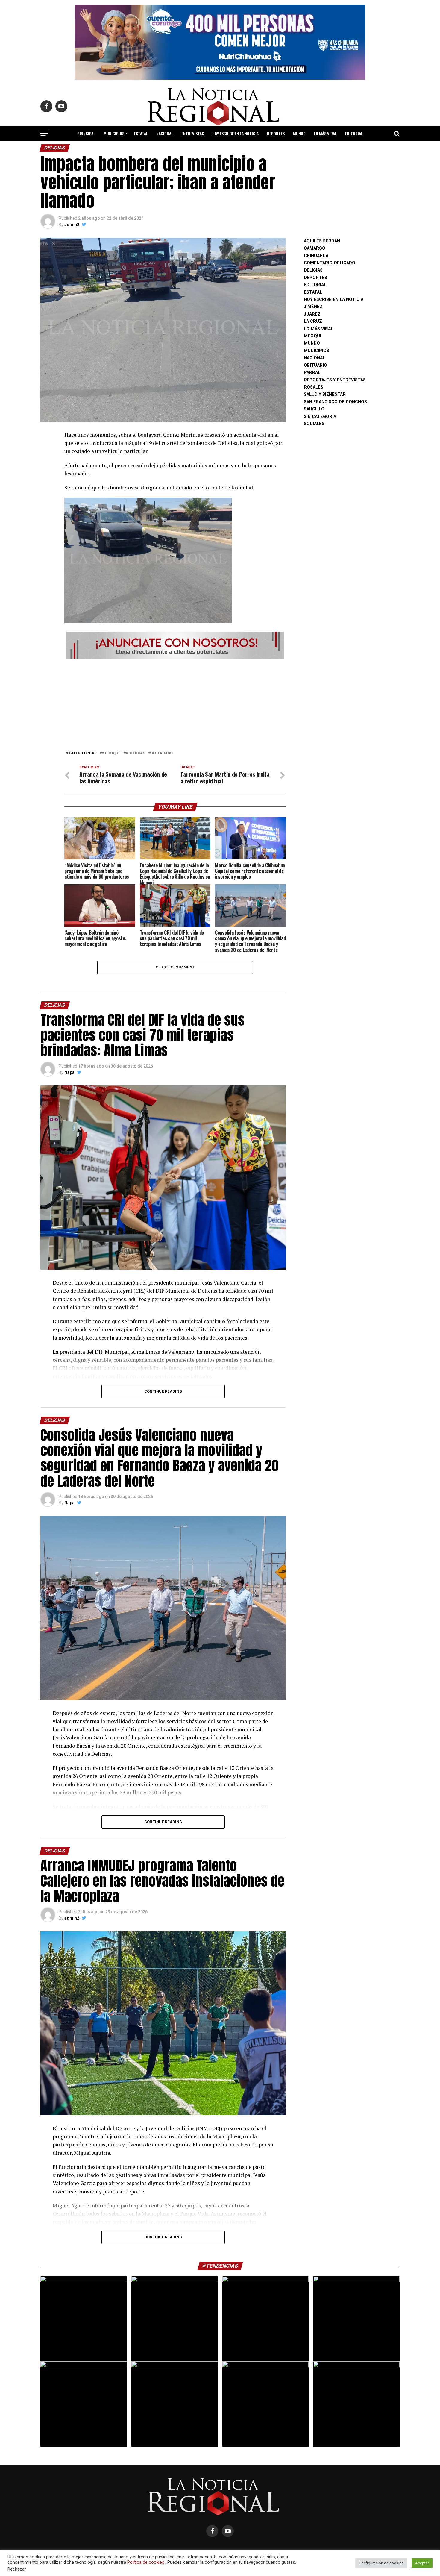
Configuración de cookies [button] (381, 2563)
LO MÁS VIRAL (325, 133)
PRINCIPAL (86, 133)
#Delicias (135, 753)
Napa (69, 1072)
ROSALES (314, 387)
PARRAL (312, 373)
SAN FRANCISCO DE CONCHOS (335, 402)
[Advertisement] (175, 703)
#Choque (111, 753)
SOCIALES (314, 424)
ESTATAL (141, 133)
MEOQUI (312, 336)
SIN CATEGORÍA (320, 417)
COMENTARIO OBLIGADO (330, 263)
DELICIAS (313, 270)
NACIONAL (165, 133)
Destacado (162, 753)
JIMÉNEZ (313, 307)
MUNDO (299, 133)
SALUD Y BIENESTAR (220, 149)
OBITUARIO (315, 365)
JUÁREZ (312, 314)
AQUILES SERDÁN (322, 241)
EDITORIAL (354, 133)
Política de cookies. (146, 2562)
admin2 (72, 225)
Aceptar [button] (422, 2563)
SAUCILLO (314, 409)
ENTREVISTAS (193, 133)
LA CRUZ (313, 321)
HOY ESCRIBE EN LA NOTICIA (235, 133)
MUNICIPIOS (114, 133)
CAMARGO (315, 248)
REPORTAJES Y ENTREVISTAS (335, 380)
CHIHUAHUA (316, 256)
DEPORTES (276, 133)
